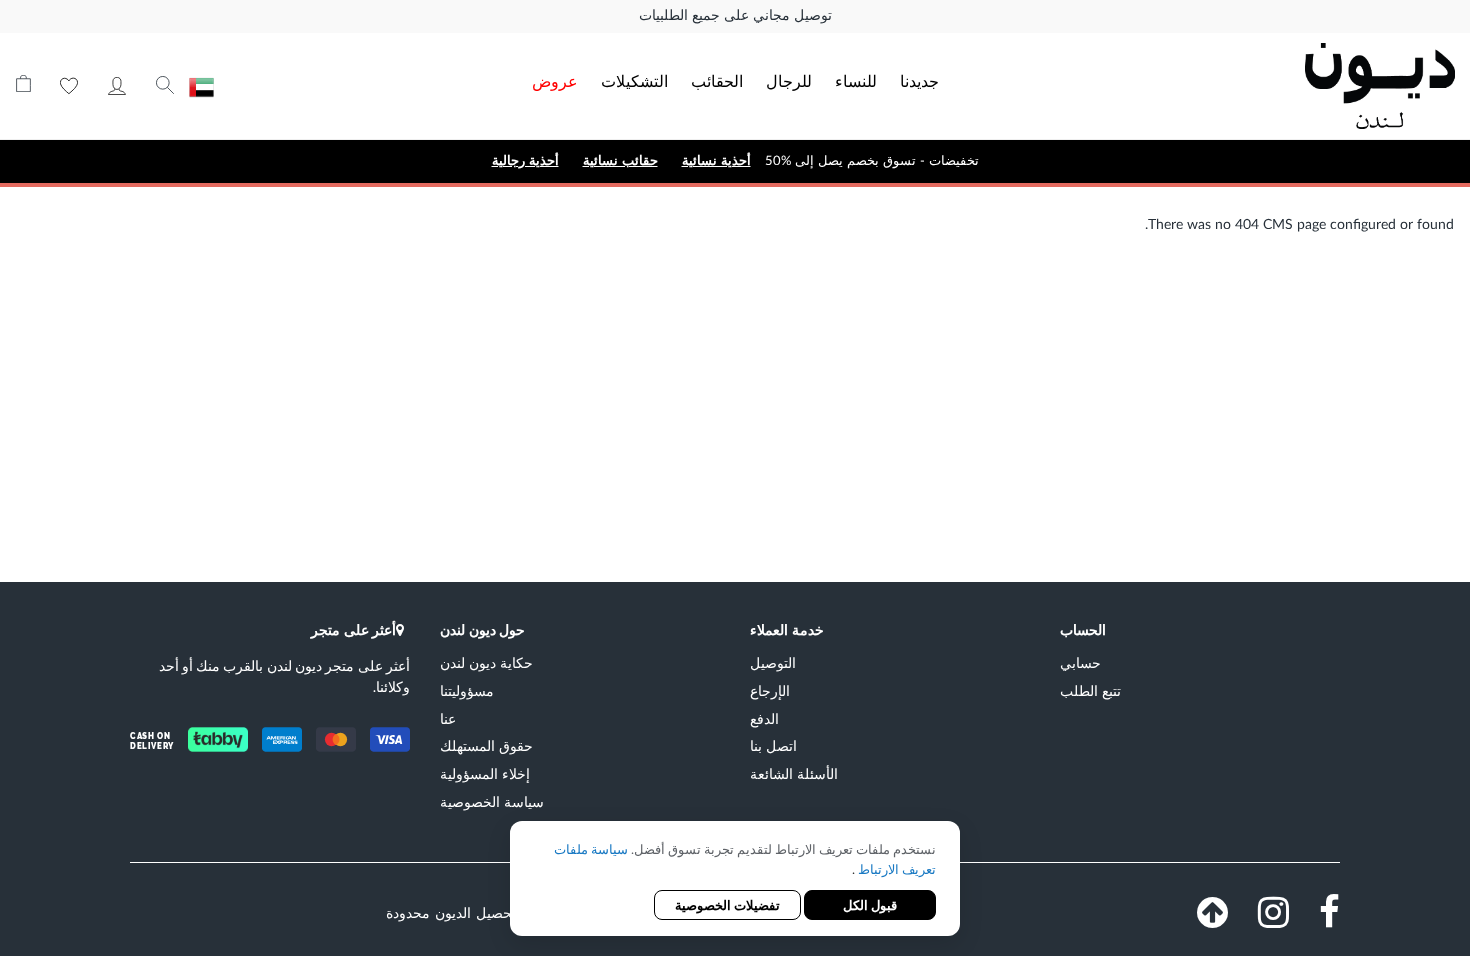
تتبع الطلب (1090, 690)
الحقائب (717, 80)
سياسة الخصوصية (492, 801)
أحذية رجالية (525, 160)
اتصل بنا (773, 745)
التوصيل (773, 662)
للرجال (789, 80)
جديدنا (919, 80)
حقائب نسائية (620, 160)
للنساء (856, 80)
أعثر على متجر (353, 629)
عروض (555, 80)
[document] (735, 880)
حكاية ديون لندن (486, 662)
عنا (448, 718)
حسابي (117, 86)
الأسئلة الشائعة (794, 773)
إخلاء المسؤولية (485, 773)
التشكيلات (634, 80)
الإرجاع (770, 690)
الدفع (764, 718)
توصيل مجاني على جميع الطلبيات (735, 16)
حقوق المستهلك (486, 745)
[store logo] (1311, 86)
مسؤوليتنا (467, 690)
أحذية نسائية (716, 160)
